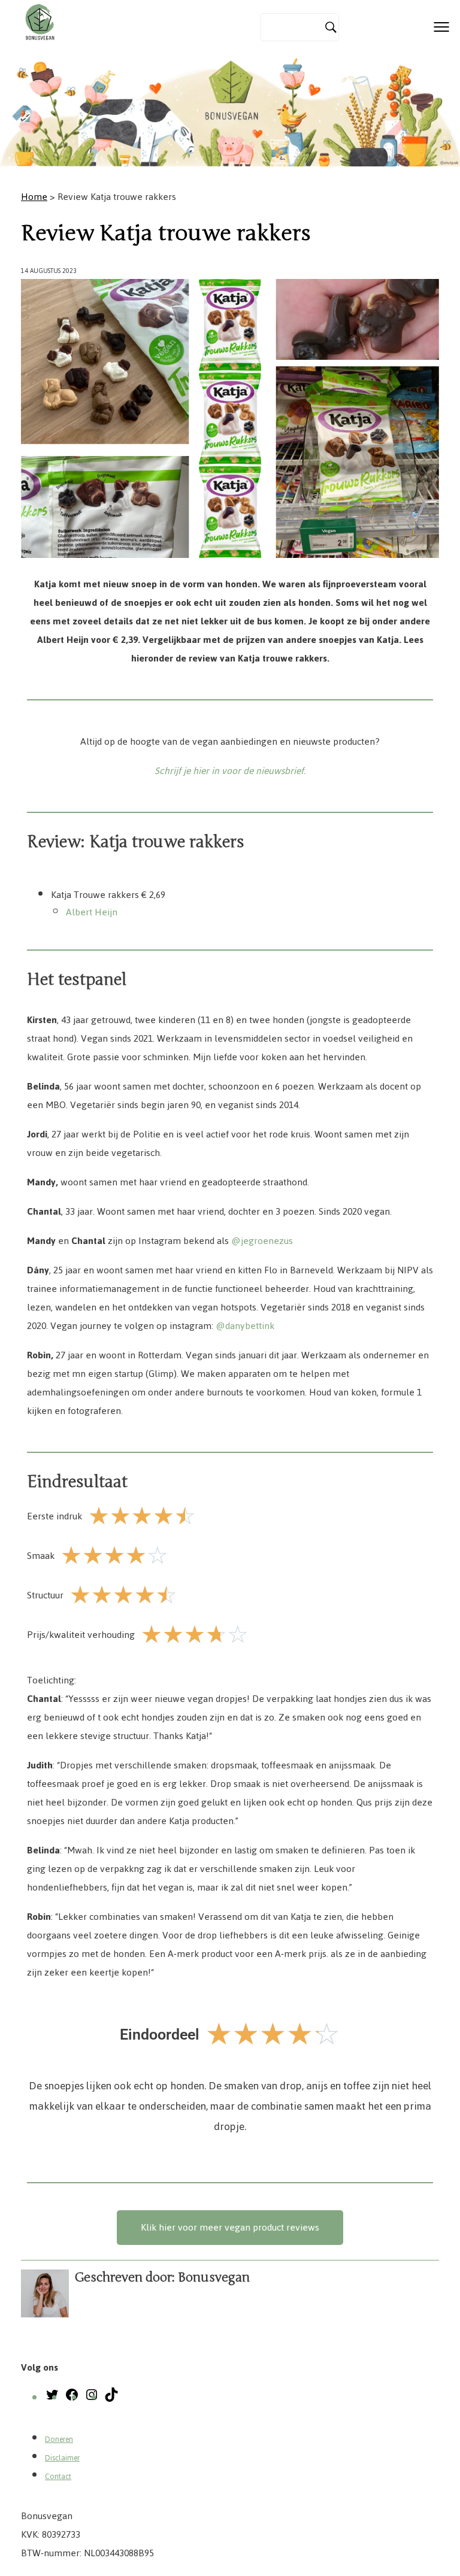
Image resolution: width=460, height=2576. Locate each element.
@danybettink (245, 1326)
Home (34, 197)
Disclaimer (62, 2458)
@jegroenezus (262, 1241)
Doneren (59, 2440)
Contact (58, 2477)
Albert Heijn (92, 912)
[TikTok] (111, 2398)
